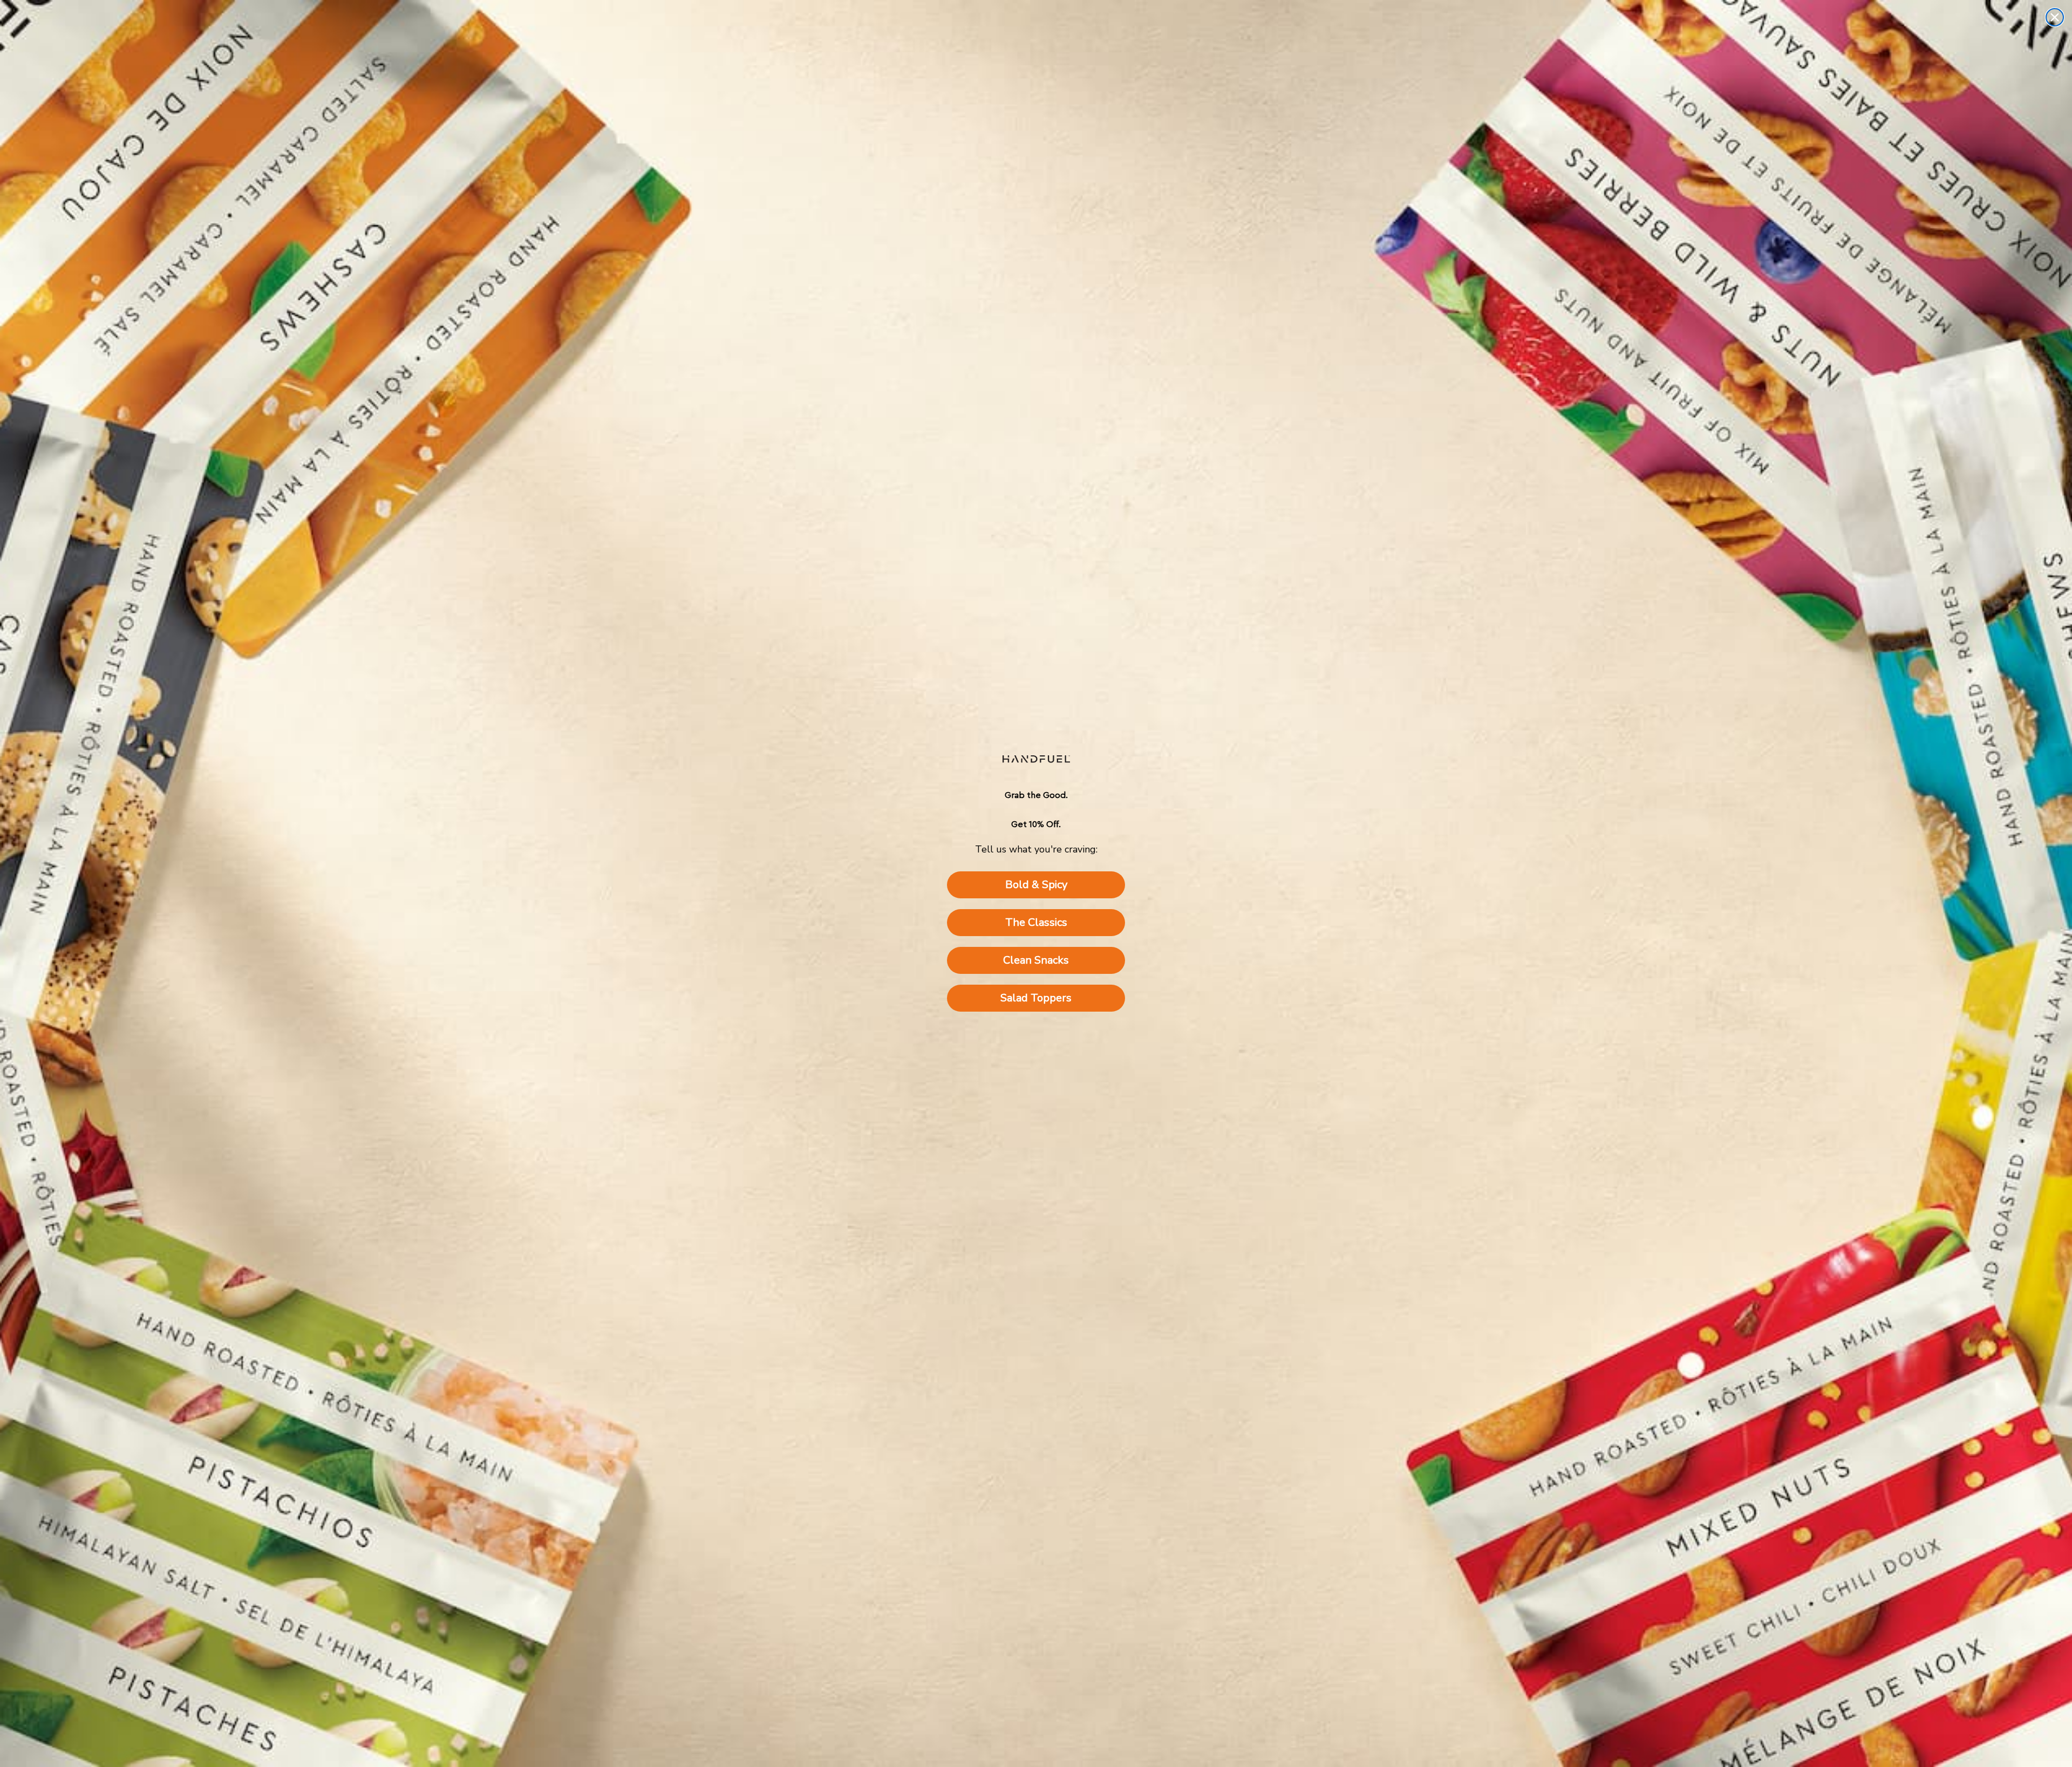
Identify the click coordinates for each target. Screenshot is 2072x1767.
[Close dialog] (2055, 17)
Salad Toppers (1036, 998)
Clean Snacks (1036, 960)
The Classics (1036, 922)
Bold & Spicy (1036, 885)
